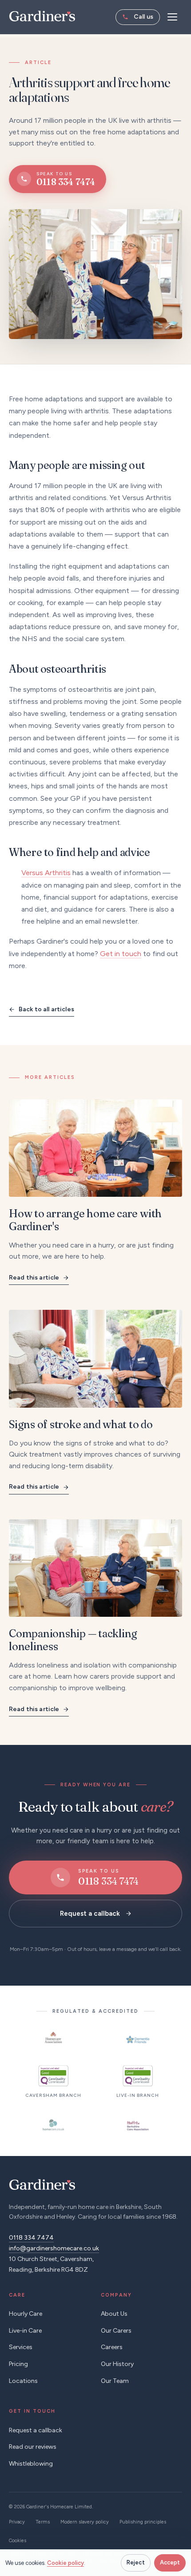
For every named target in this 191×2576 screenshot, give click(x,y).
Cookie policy (66, 2563)
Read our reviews (33, 2447)
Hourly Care (26, 2314)
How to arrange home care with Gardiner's (85, 1220)
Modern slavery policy (85, 2522)
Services (21, 2347)
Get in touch (121, 954)
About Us (114, 2314)
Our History (117, 2364)
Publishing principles (143, 2522)
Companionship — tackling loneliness (73, 1640)
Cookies (18, 2541)
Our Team (115, 2381)
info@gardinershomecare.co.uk (54, 2248)
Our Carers (116, 2331)
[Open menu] (172, 17)
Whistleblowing (31, 2464)
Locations (23, 2381)
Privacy (17, 2522)
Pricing (18, 2364)
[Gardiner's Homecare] (42, 16)
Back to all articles (46, 1009)
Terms (43, 2522)
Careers (112, 2347)
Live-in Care (25, 2331)
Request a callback (90, 1914)
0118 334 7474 (138, 17)
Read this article (34, 1278)
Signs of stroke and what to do (81, 1424)
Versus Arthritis (46, 873)
